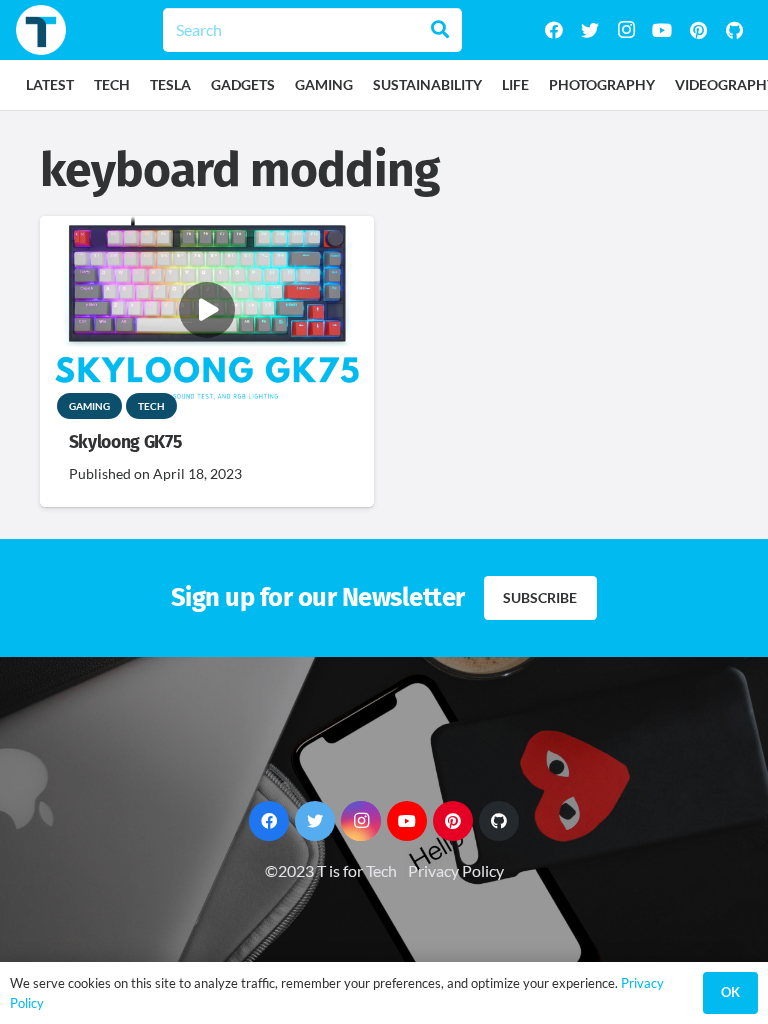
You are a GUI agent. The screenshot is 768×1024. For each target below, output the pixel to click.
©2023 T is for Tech (331, 870)
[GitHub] (734, 30)
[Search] (440, 30)
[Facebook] (554, 30)
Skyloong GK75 (125, 442)
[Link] (41, 30)
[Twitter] (590, 30)
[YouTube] (662, 30)
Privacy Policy (456, 870)
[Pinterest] (698, 30)
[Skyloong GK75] (207, 229)
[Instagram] (626, 30)
